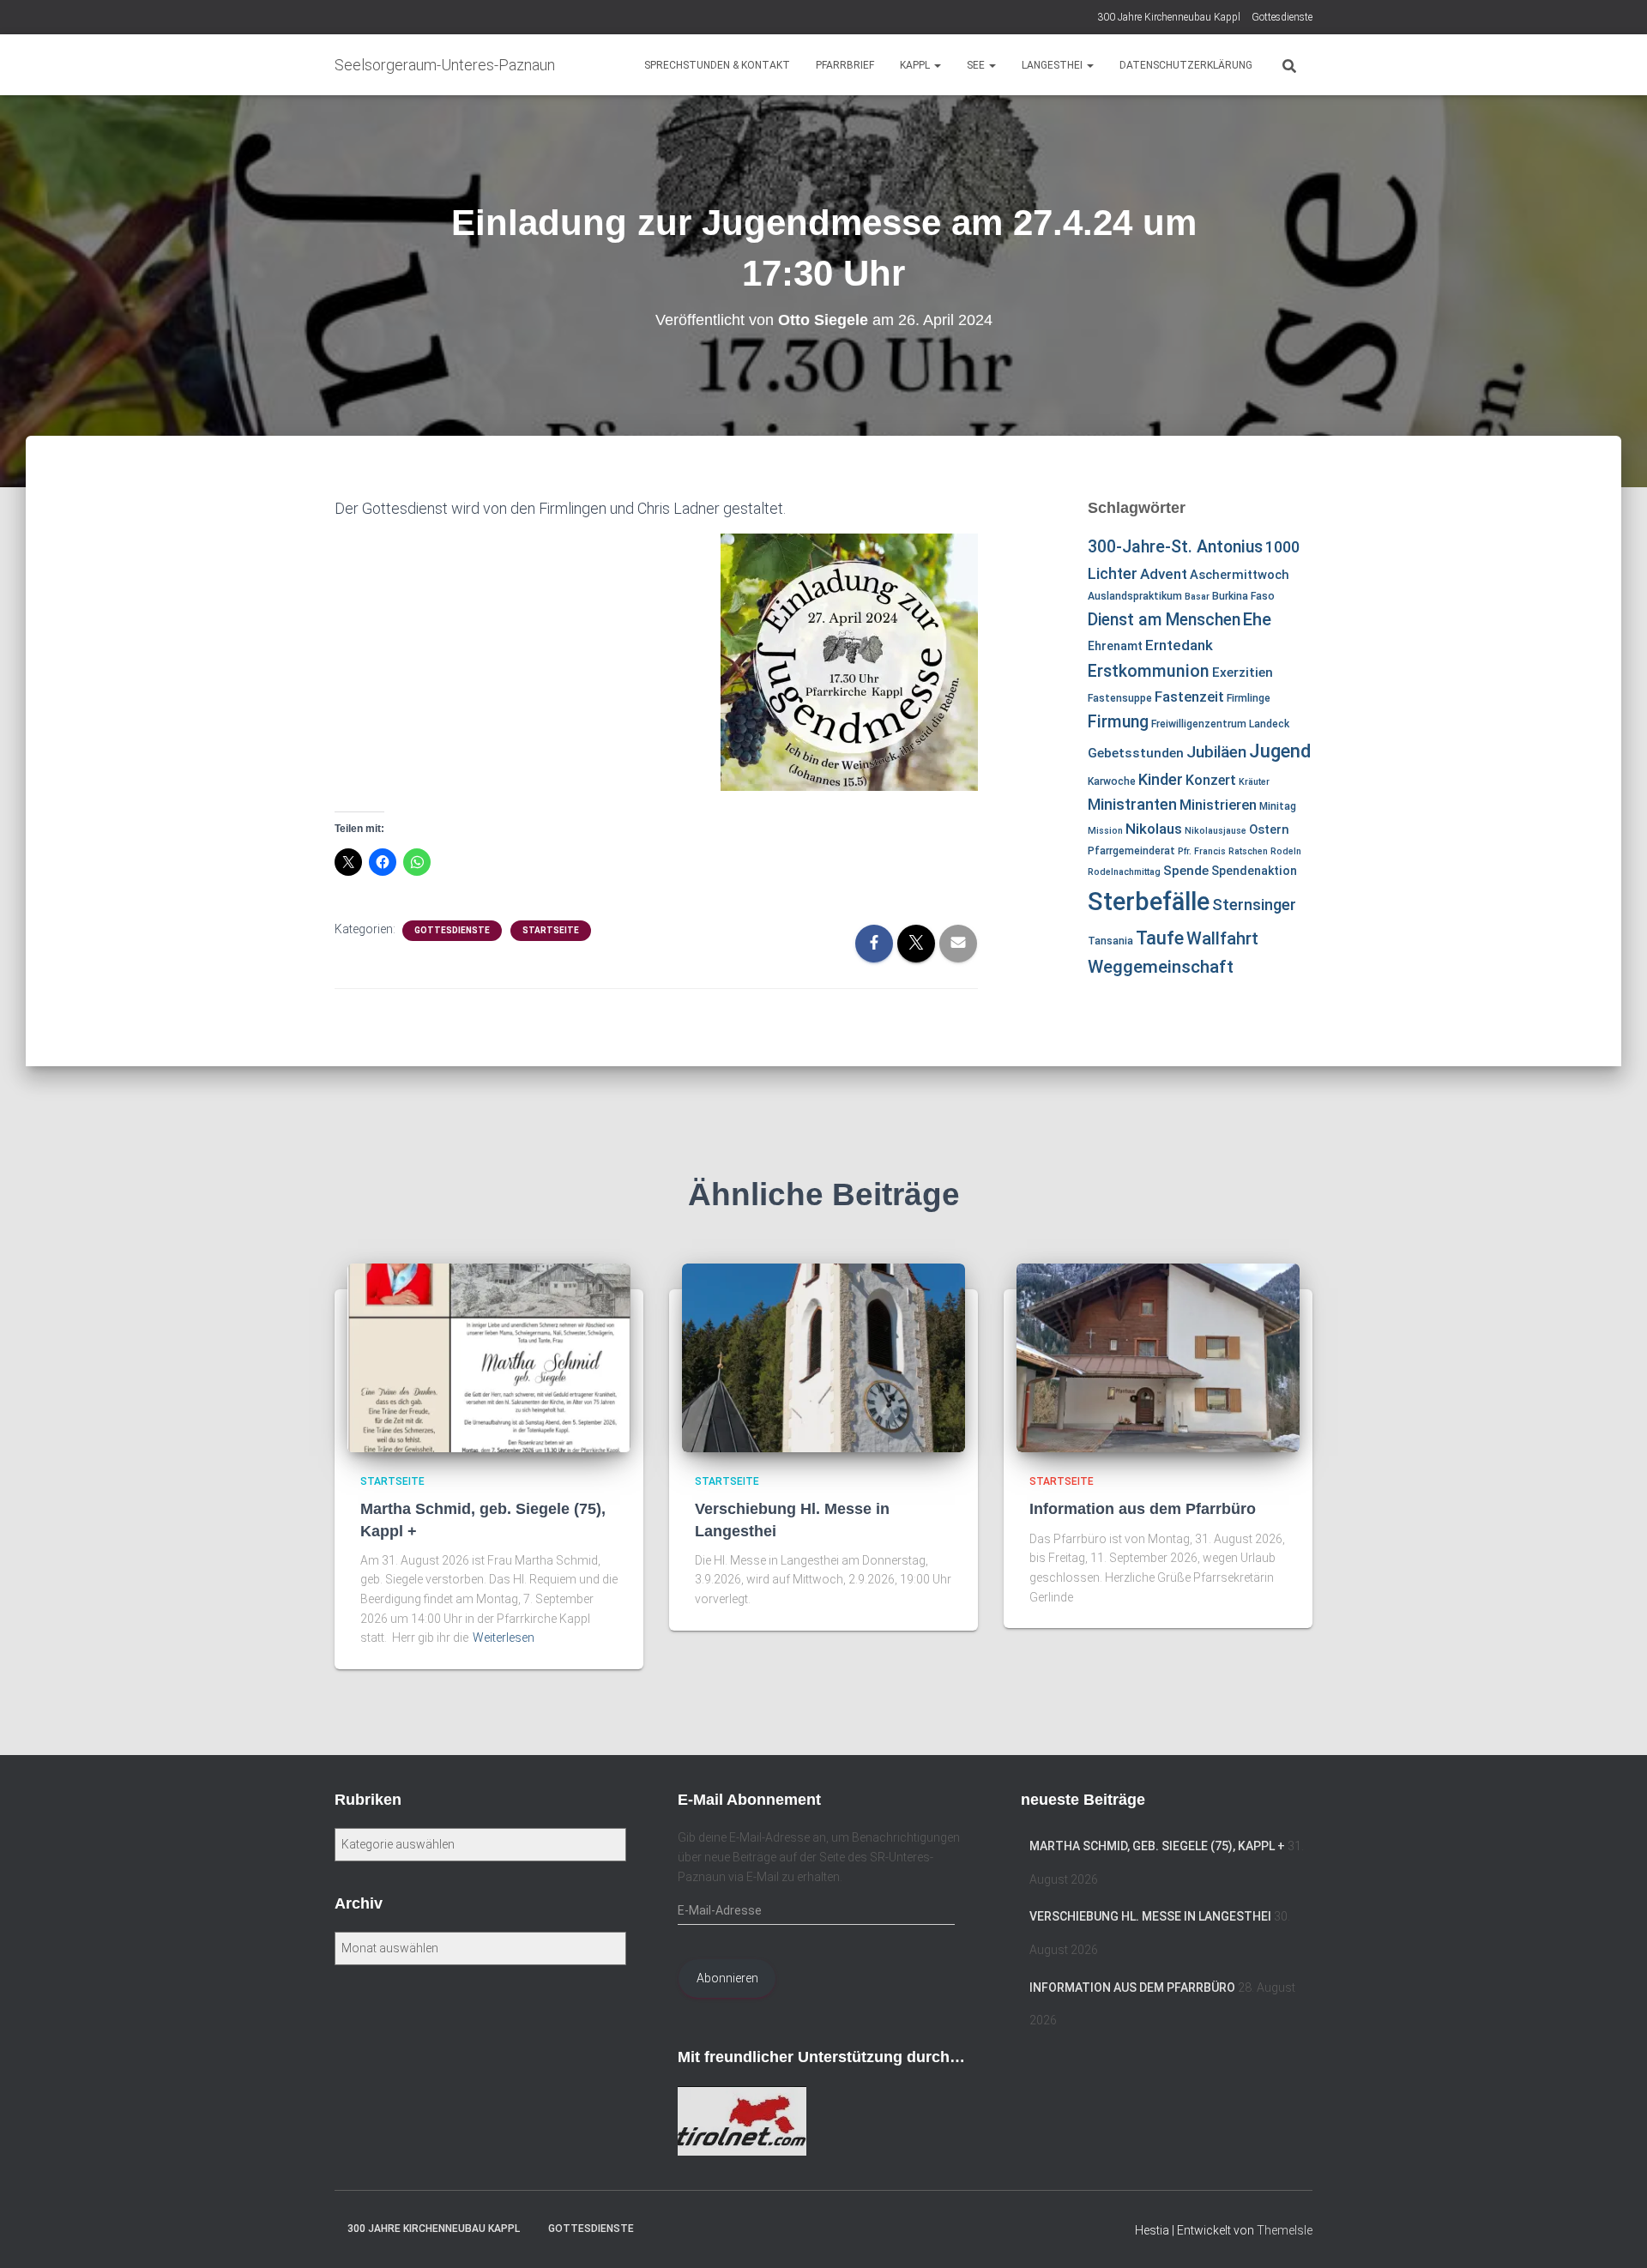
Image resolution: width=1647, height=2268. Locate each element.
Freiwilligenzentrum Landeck (1220, 724)
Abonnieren (727, 1978)
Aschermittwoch (1240, 575)
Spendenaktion (1254, 871)
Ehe (1257, 619)
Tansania (1110, 941)
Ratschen (1248, 851)
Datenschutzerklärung (1186, 65)
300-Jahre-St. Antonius (1175, 547)
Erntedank (1179, 645)
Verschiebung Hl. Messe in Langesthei (1150, 1916)
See (977, 65)
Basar (1197, 597)
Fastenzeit (1189, 697)
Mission (1105, 831)
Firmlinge (1249, 698)
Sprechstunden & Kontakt (717, 65)
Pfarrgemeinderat (1131, 851)
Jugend (1280, 751)
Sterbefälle (1149, 902)
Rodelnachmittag (1124, 872)
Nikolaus (1154, 829)
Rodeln (1286, 851)
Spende (1186, 871)
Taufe (1160, 938)
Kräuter (1254, 782)
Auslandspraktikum (1135, 596)
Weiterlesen (504, 1638)
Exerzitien (1243, 673)
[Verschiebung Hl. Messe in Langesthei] (823, 1357)
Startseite (551, 930)
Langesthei (1053, 65)
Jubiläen (1216, 752)
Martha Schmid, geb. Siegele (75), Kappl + (1157, 1846)
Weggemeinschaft (1161, 967)
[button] (937, 65)
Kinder (1161, 779)
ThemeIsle (1285, 2230)
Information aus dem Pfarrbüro (1143, 1509)
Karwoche (1112, 781)
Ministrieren (1218, 805)
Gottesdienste (1282, 17)
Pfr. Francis (1202, 851)
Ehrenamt (1115, 646)
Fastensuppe (1120, 698)
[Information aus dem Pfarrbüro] (1158, 1357)
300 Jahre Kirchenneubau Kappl (1169, 17)
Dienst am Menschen (1164, 620)
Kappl (916, 65)
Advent (1164, 574)
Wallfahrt (1222, 938)
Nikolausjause (1216, 831)
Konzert (1211, 780)
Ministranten (1132, 804)
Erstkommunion (1149, 671)
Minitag (1278, 806)
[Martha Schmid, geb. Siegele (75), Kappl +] (489, 1357)
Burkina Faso (1243, 596)
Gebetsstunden (1136, 753)
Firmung (1118, 722)
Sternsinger (1254, 905)
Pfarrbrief (845, 65)
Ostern (1269, 829)
